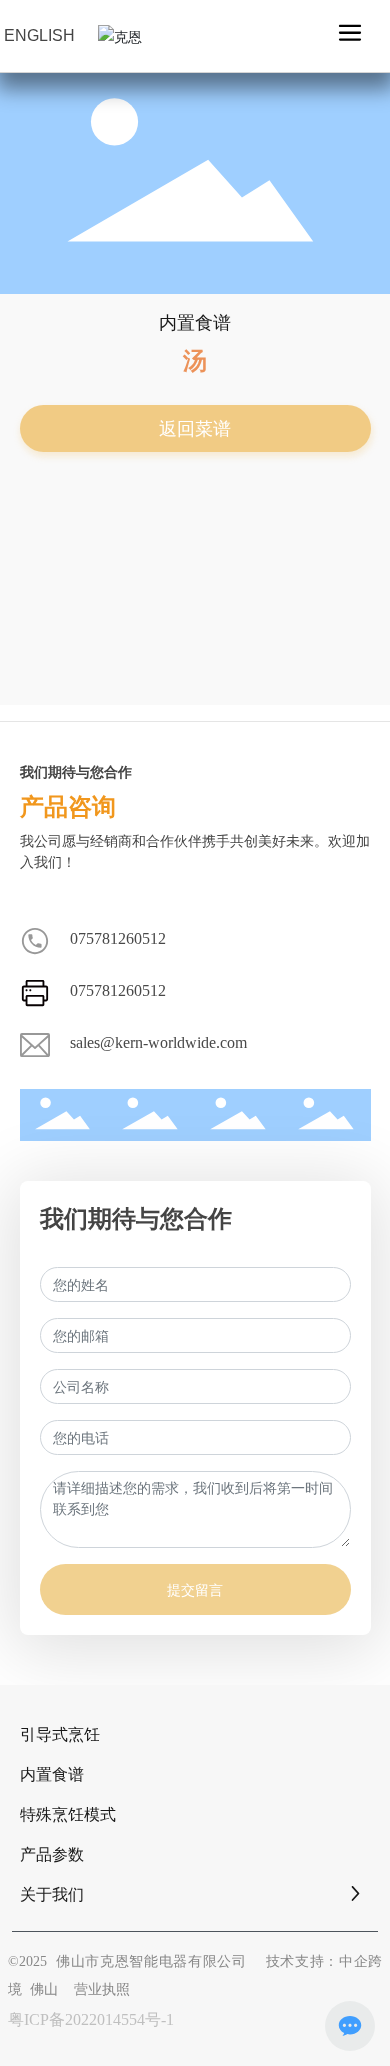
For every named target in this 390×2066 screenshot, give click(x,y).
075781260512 (118, 938)
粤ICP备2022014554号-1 (91, 2019)
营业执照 (102, 1989)
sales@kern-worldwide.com (158, 1042)
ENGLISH (39, 35)
